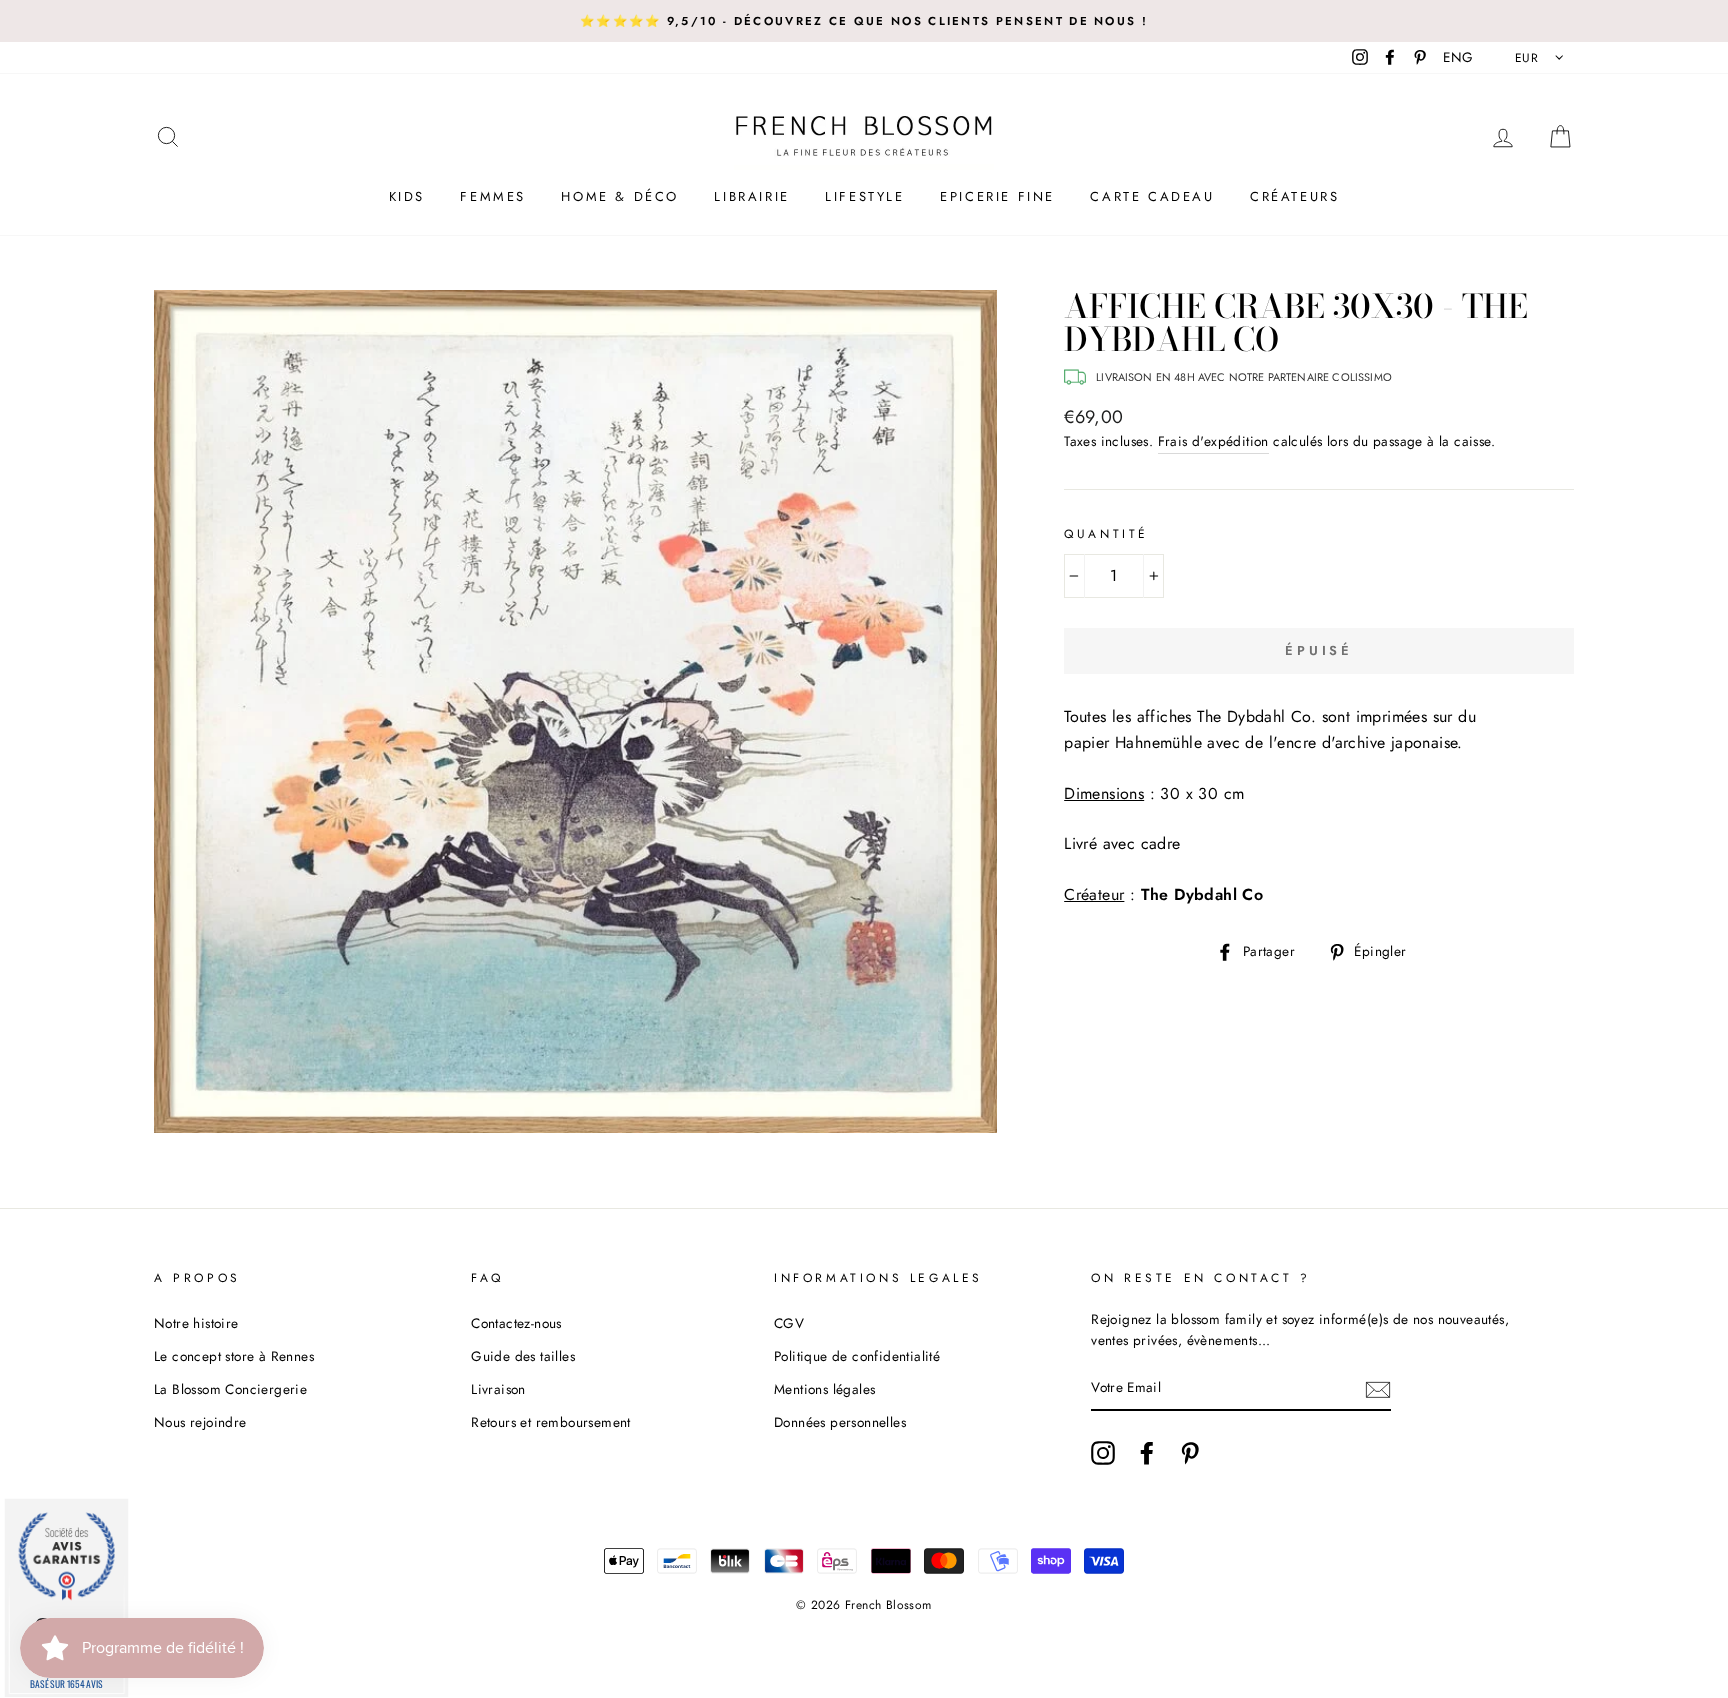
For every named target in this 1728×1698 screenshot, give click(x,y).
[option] (864, 21)
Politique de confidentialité (857, 1356)
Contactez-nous (516, 1323)
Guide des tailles (523, 1356)
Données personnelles (840, 1422)
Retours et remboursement (551, 1422)
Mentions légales (824, 1389)
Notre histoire (196, 1323)
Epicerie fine (997, 196)
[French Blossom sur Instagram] (1103, 1453)
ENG (1458, 57)
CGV (789, 1323)
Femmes (493, 196)
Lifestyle (864, 196)
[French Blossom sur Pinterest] (1190, 1453)
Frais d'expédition (1213, 441)
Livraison (498, 1389)
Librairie (751, 196)
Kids (407, 196)
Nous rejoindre (200, 1422)
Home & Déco (620, 196)
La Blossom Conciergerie (230, 1389)
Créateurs (1294, 196)
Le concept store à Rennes (234, 1356)
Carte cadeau (1152, 196)
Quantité (1106, 534)
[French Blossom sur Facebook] (1147, 1453)
